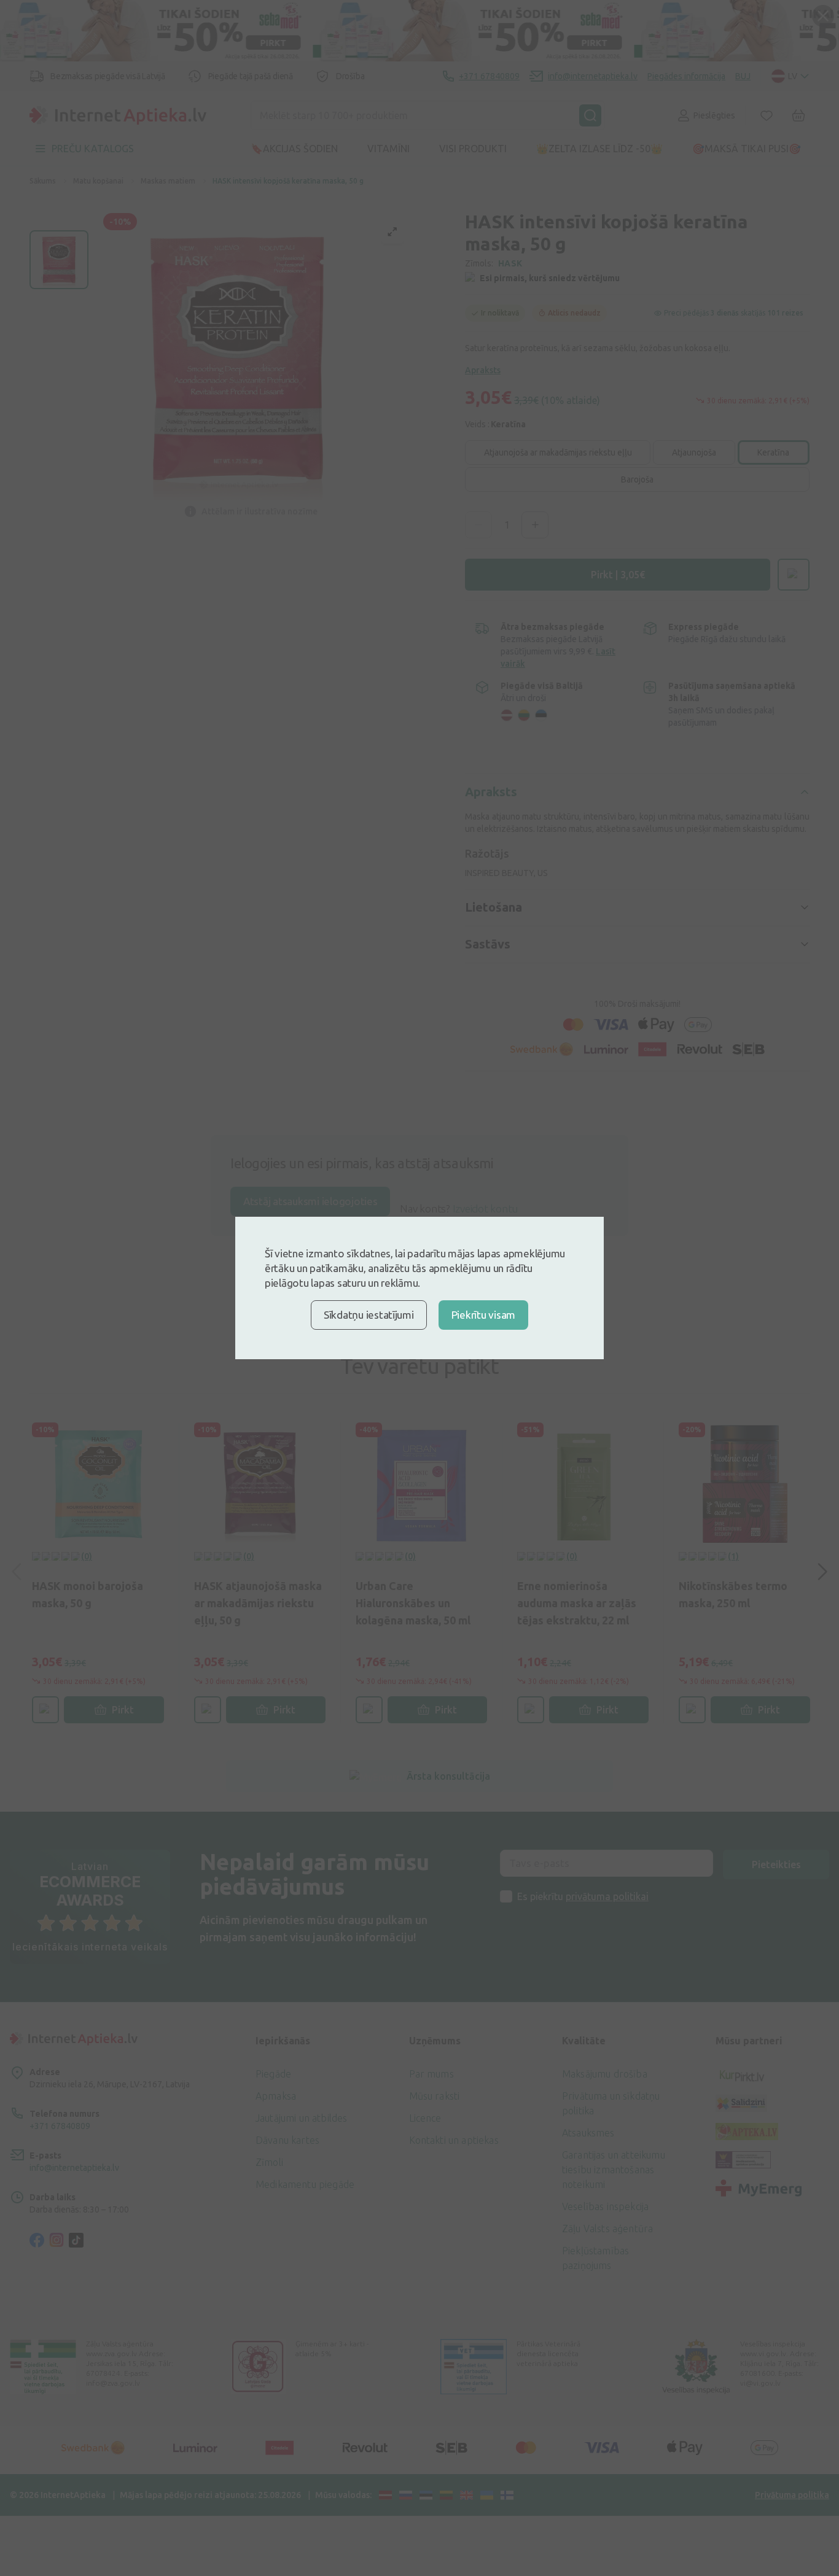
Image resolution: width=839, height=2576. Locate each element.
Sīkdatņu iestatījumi (369, 1315)
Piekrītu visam (483, 1315)
